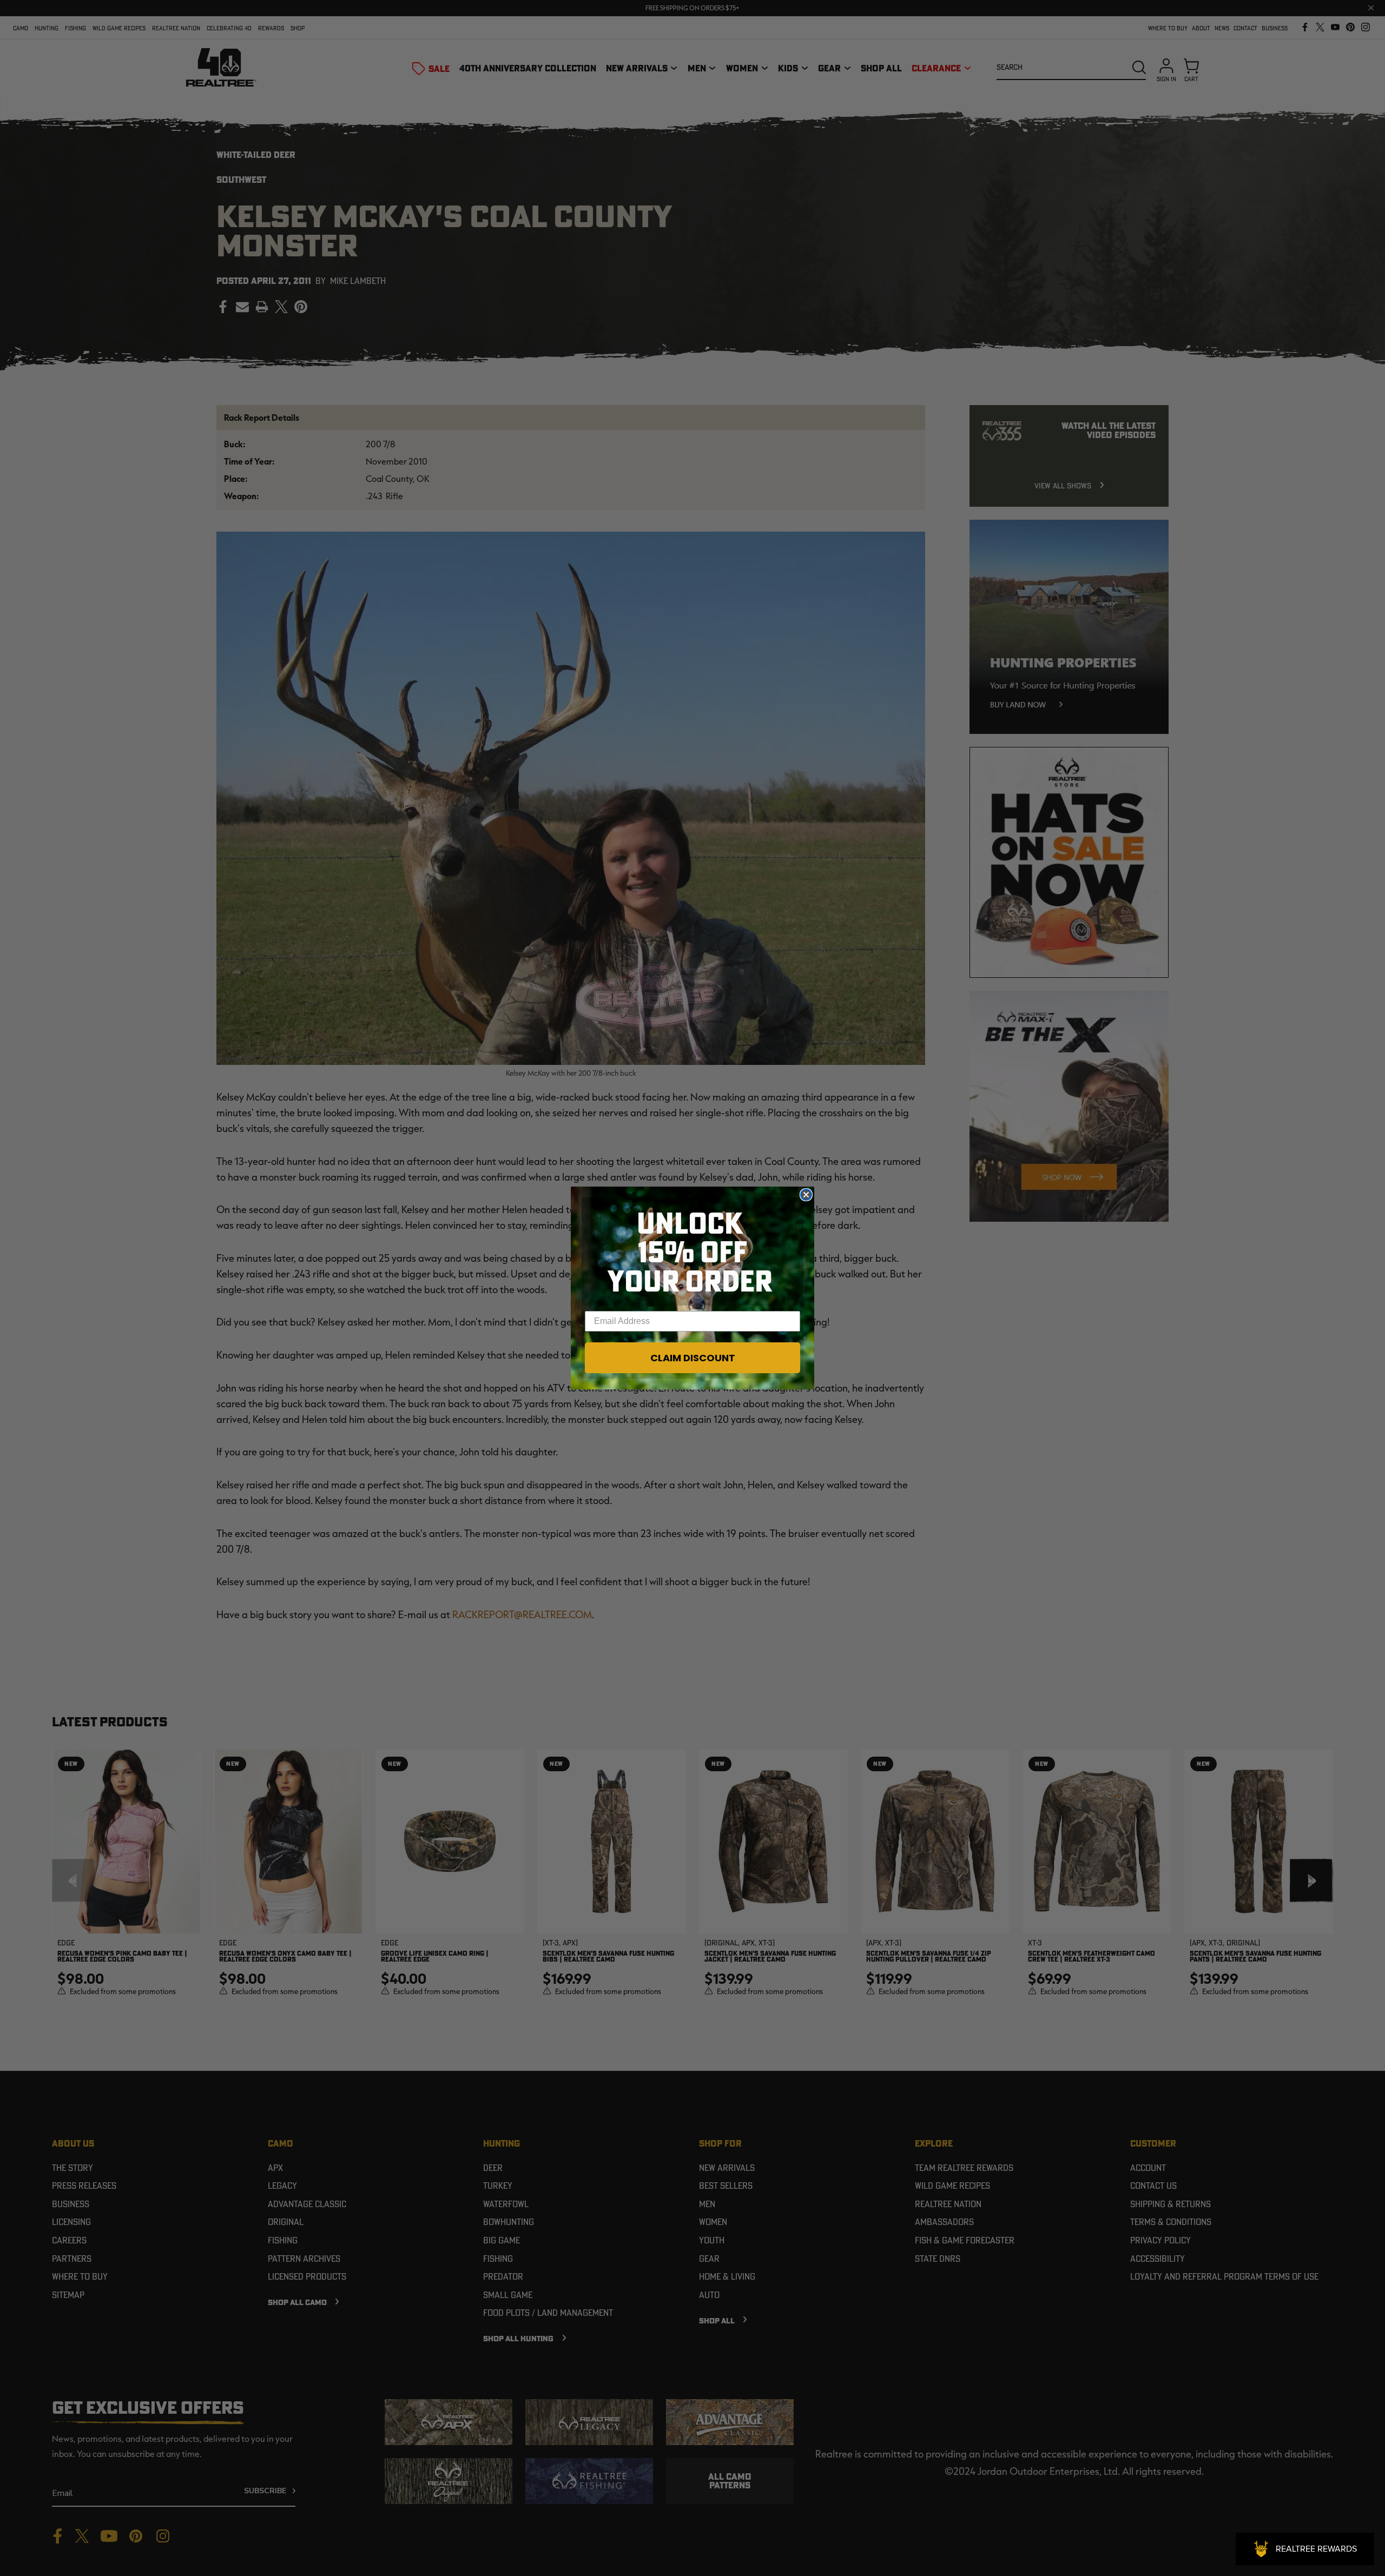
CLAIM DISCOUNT (693, 1358)
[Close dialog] (806, 1195)
